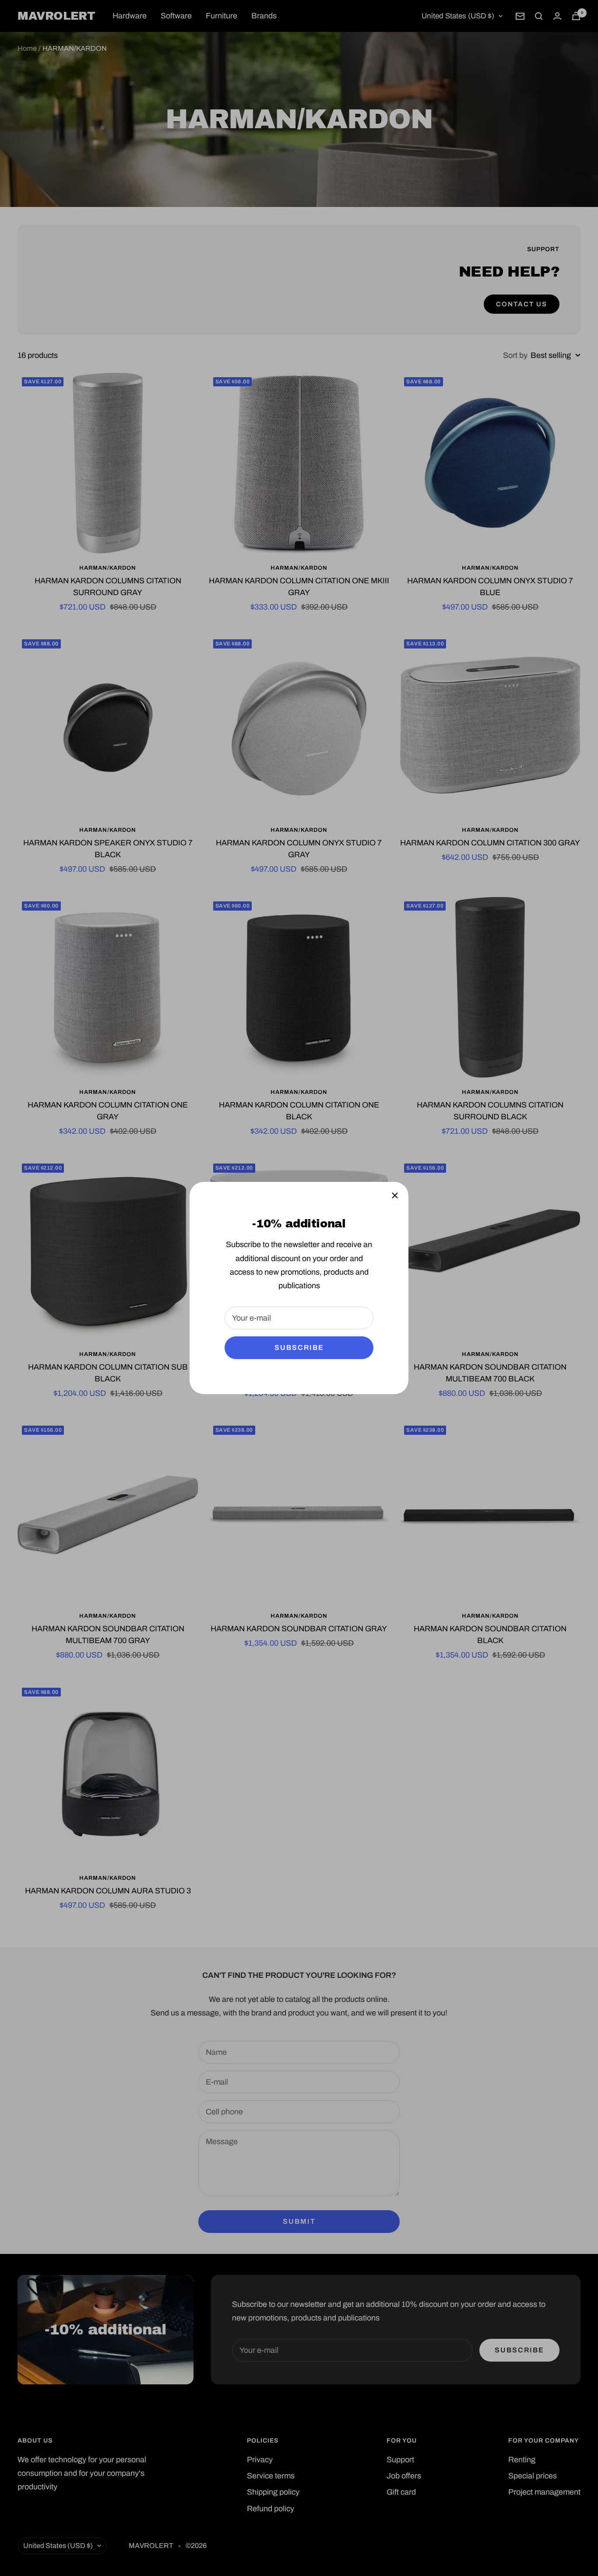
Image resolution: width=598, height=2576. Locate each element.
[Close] (395, 1195)
